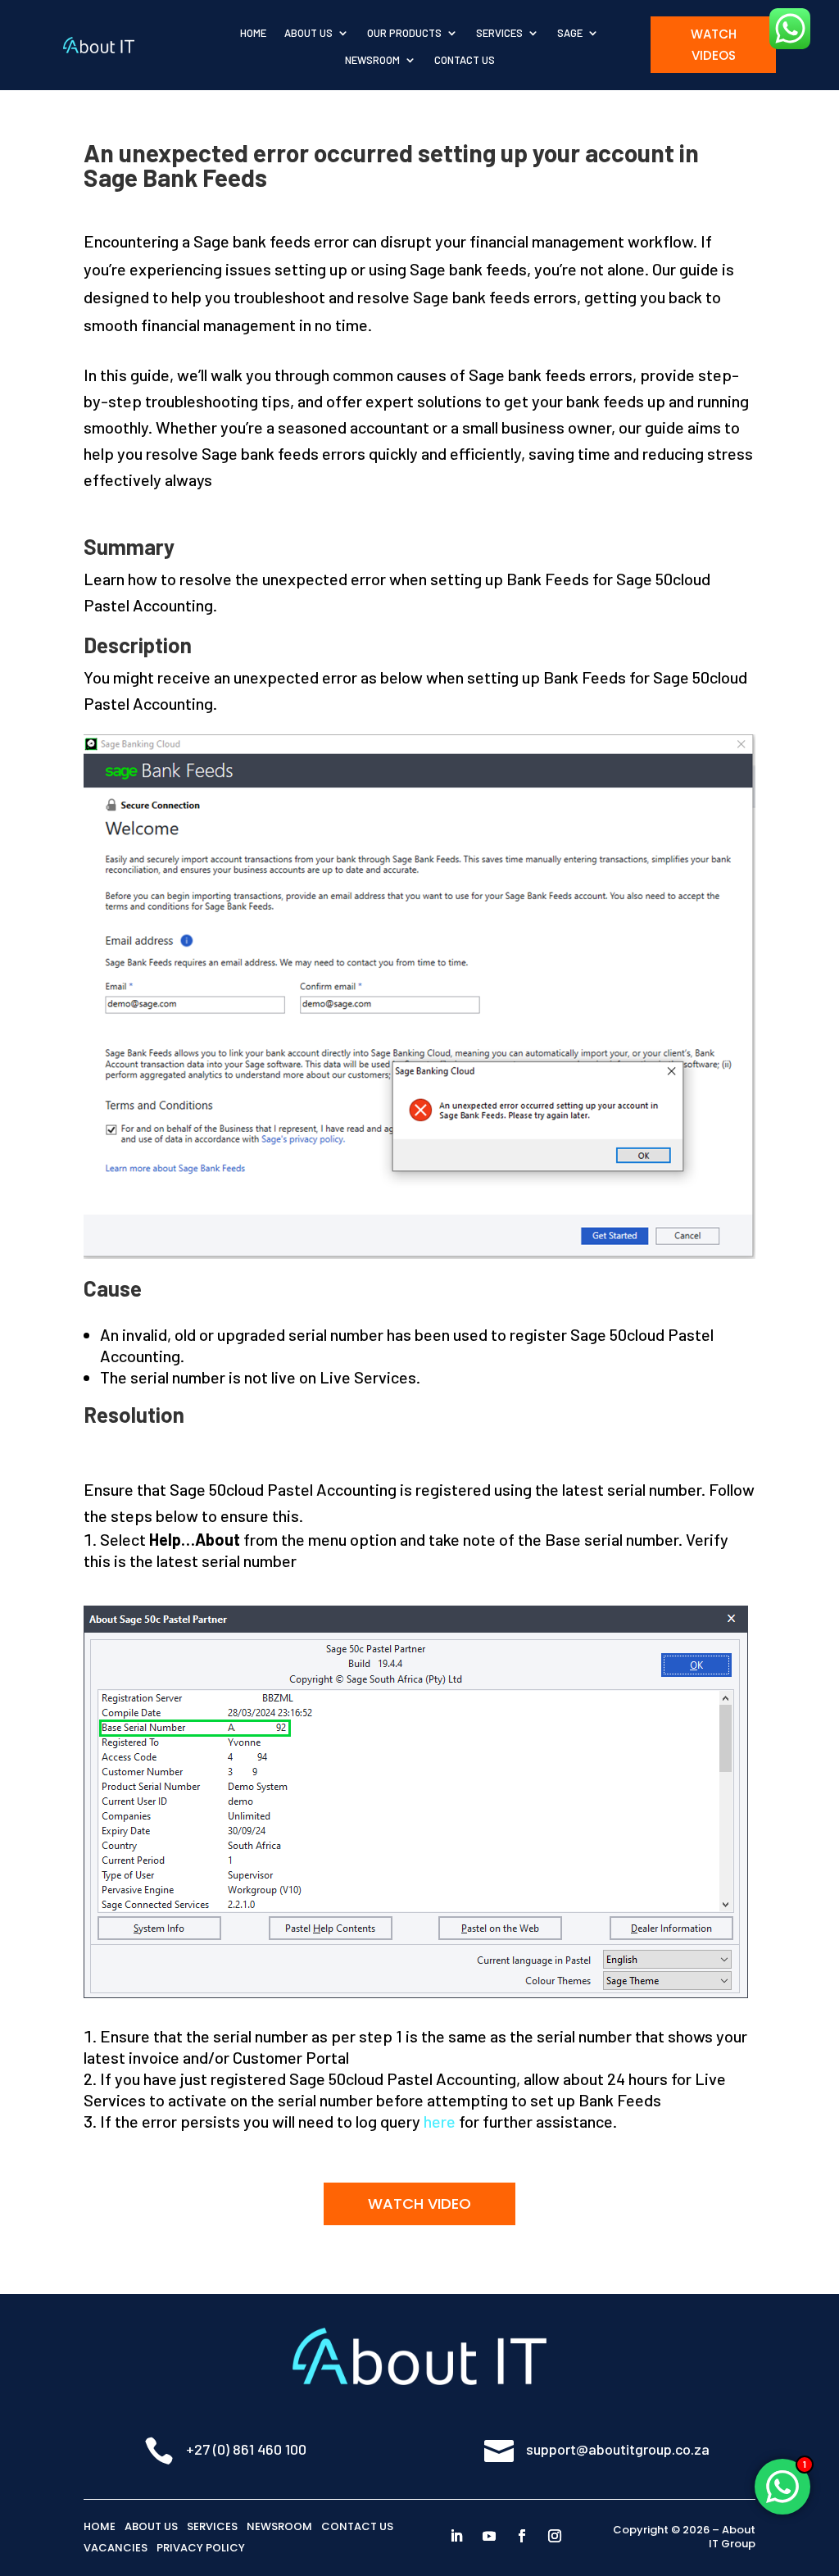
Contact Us (465, 60)
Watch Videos (714, 45)
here (440, 2121)
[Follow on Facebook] (522, 2536)
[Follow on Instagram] (555, 2536)
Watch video (419, 2203)
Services (499, 33)
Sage (570, 33)
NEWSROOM (279, 2526)
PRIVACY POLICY (201, 2548)
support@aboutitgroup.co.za (618, 2449)
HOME (100, 2526)
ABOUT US (151, 2526)
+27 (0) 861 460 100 (246, 2449)
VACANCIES (116, 2548)
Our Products (404, 33)
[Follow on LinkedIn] (456, 2536)
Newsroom (372, 60)
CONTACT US (357, 2526)
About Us (308, 33)
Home (253, 33)
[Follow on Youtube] (489, 2536)
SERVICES (212, 2526)
